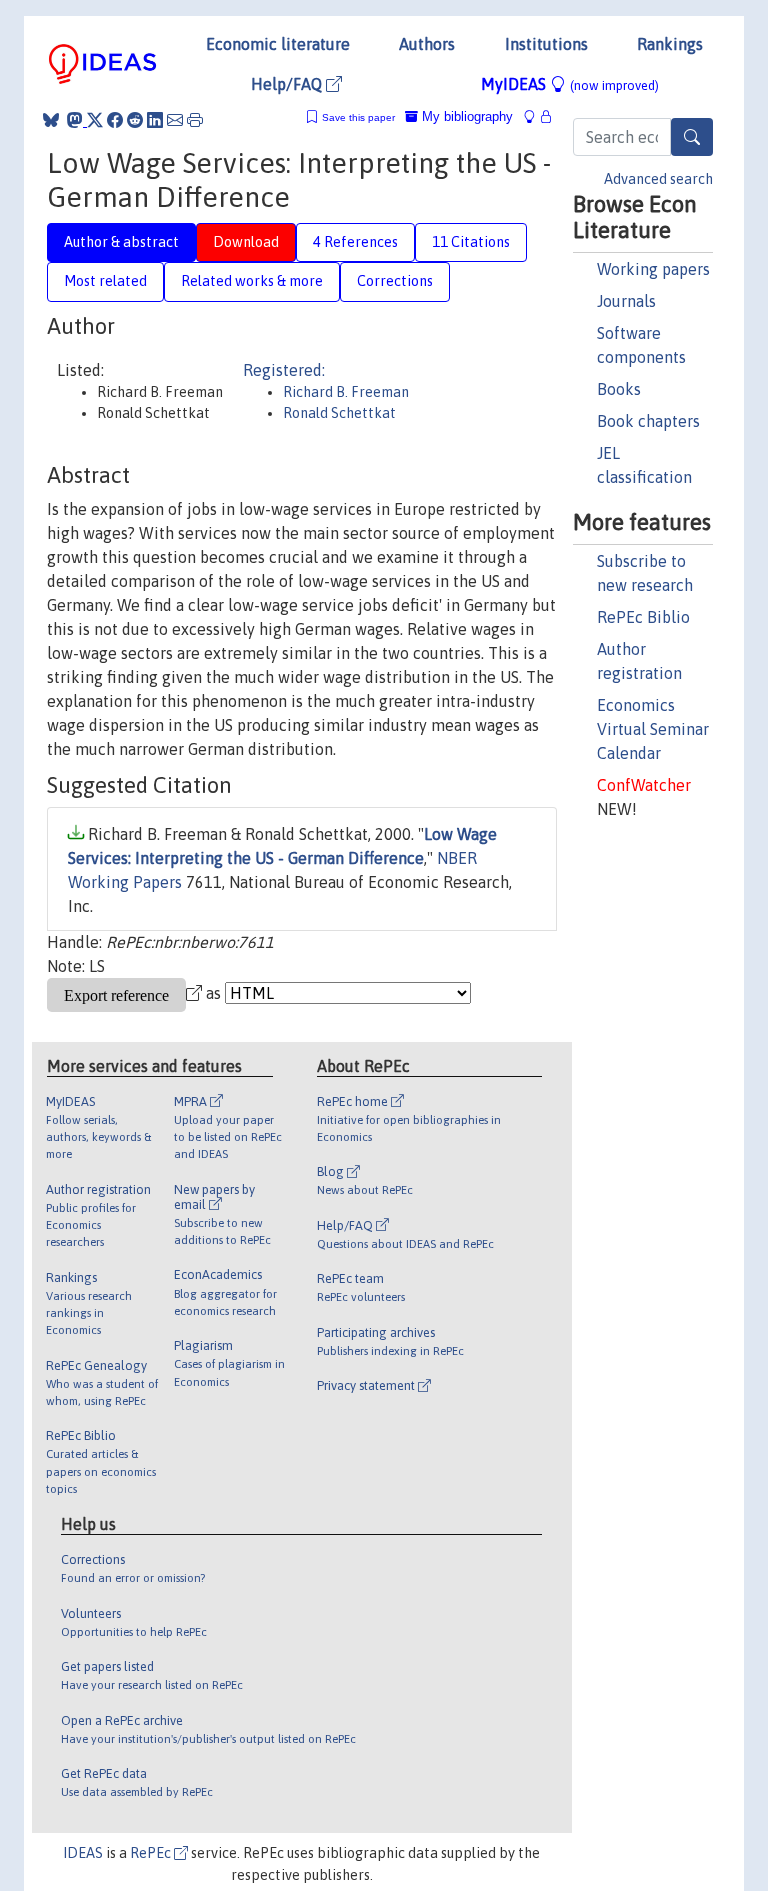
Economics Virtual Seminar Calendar (653, 729)
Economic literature (278, 44)
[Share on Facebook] (115, 120)
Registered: (284, 370)
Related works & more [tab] (252, 281)
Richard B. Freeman (346, 392)
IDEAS (83, 1853)
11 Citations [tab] (471, 242)
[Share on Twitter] (95, 120)
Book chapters (648, 421)
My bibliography (465, 116)
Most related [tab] (105, 281)
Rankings (670, 44)
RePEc (152, 1853)
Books (619, 389)
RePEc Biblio (643, 617)
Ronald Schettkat (339, 413)
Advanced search (658, 179)
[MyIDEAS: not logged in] (535, 116)
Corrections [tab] (395, 281)
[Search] (692, 137)
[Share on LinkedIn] (155, 120)
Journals (626, 301)
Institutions (546, 44)
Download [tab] (246, 242)
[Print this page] (195, 120)
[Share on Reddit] (135, 120)
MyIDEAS (570, 84)
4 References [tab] (355, 242)
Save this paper (358, 117)
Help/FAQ (288, 84)
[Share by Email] (175, 120)
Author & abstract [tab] (121, 242)
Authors (427, 44)
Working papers (653, 269)
